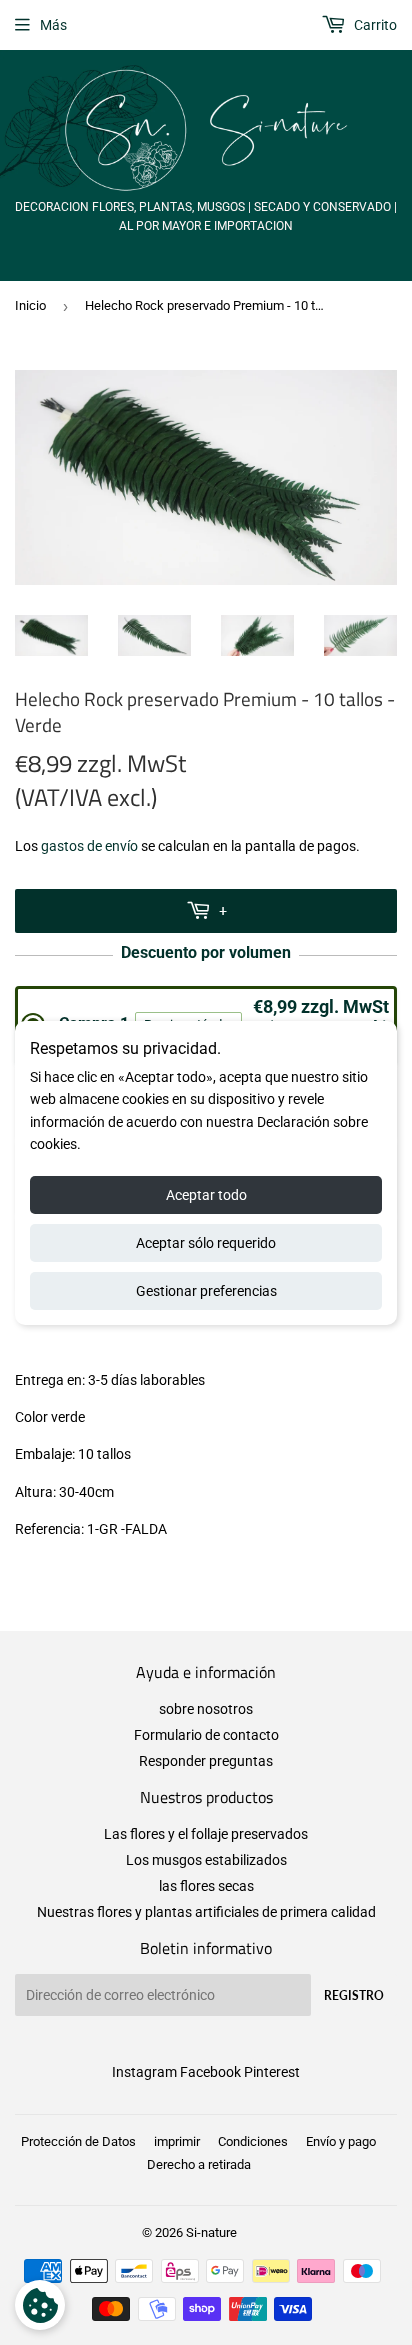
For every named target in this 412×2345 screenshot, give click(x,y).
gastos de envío (89, 846)
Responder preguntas (206, 1761)
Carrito (374, 25)
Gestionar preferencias (206, 1291)
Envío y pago (341, 2141)
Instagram (144, 2072)
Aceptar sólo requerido (206, 1243)
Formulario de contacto (206, 1735)
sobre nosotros (206, 1709)
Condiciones (253, 2141)
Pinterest (272, 2072)
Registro (354, 1995)
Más (53, 25)
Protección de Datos (78, 2141)
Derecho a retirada (199, 2164)
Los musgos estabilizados (206, 1860)
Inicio (30, 305)
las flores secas (206, 1886)
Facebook (210, 2072)
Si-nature (211, 2232)
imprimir (177, 2141)
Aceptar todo (206, 1195)
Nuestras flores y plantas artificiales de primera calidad (206, 1912)
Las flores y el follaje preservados (206, 1834)
